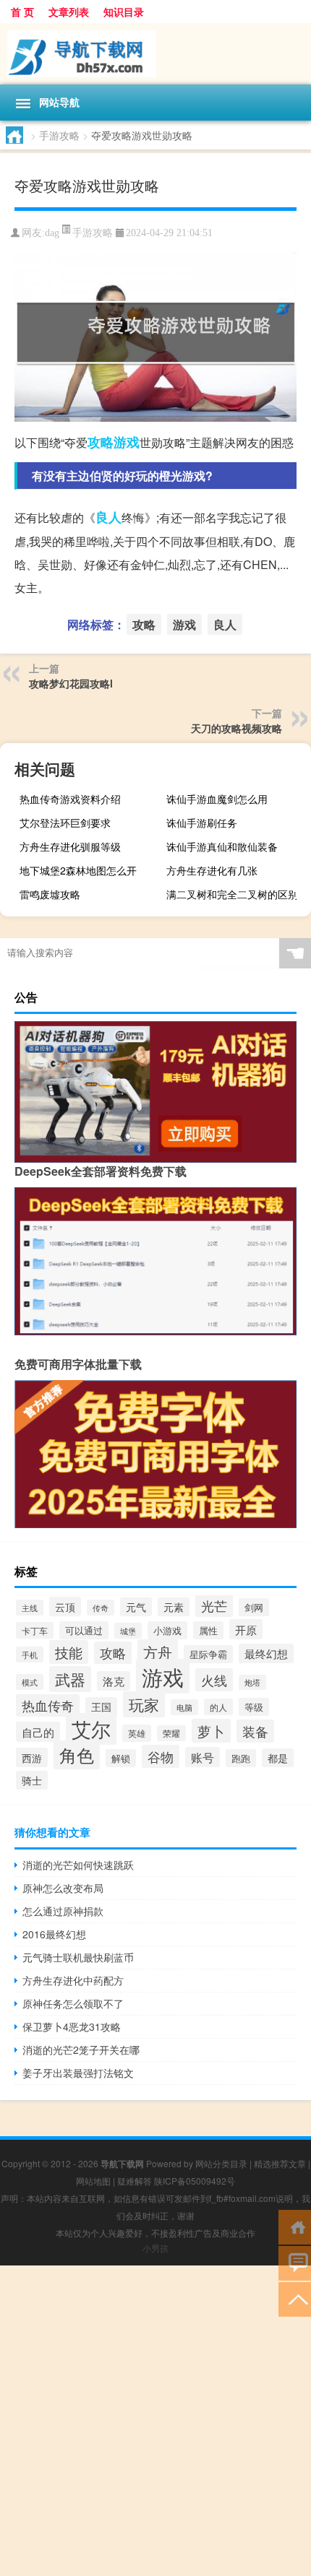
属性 (208, 1630)
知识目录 (124, 12)
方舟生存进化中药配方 (73, 1980)
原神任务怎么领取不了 (73, 2003)
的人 (218, 1707)
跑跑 (241, 1758)
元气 (136, 1607)
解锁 (121, 1758)
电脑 (184, 1707)
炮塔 (252, 1682)
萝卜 (211, 1731)
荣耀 (171, 1733)
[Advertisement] (155, 2421)
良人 (108, 517)
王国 (101, 1707)
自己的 (38, 1732)
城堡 (128, 1631)
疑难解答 (135, 2181)
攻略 (101, 442)
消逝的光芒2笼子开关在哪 (81, 2050)
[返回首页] (295, 2226)
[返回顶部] (295, 2298)
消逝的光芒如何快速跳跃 (78, 1865)
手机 (30, 1655)
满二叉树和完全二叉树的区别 (232, 894)
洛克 (114, 1681)
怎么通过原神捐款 (63, 1911)
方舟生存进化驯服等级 (70, 846)
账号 (203, 1757)
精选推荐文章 (280, 2163)
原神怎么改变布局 (63, 1888)
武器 (70, 1679)
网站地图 (93, 2181)
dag (52, 233)
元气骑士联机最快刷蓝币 (78, 1957)
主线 (30, 1608)
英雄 (137, 1733)
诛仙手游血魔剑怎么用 (217, 799)
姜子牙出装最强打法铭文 (78, 2073)
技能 (69, 1652)
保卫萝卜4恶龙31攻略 (72, 2026)
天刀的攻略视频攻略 (237, 728)
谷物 (161, 1756)
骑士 (32, 1780)
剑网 (254, 1607)
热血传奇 (48, 1705)
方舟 (158, 1652)
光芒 (214, 1606)
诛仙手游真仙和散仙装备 (222, 846)
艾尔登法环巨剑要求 (65, 823)
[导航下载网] (155, 54)
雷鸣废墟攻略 (50, 894)
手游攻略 (59, 135)
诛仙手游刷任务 (202, 823)
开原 (246, 1629)
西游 (32, 1757)
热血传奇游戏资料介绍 (70, 799)
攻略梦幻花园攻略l (71, 683)
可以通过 (84, 1630)
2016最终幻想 (54, 1934)
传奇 (101, 1608)
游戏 (127, 442)
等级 (254, 1707)
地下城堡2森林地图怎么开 (78, 870)
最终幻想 (266, 1653)
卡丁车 (35, 1630)
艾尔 (91, 1729)
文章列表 (69, 12)
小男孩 (155, 2248)
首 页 (22, 12)
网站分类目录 (221, 2163)
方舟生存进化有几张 (212, 870)
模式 (30, 1682)
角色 (77, 1755)
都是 (278, 1758)
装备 (255, 1731)
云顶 (65, 1606)
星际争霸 (208, 1654)
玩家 (144, 1704)
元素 (174, 1607)
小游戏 (167, 1630)
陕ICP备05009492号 (195, 2181)
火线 (214, 1680)
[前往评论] (295, 2262)
